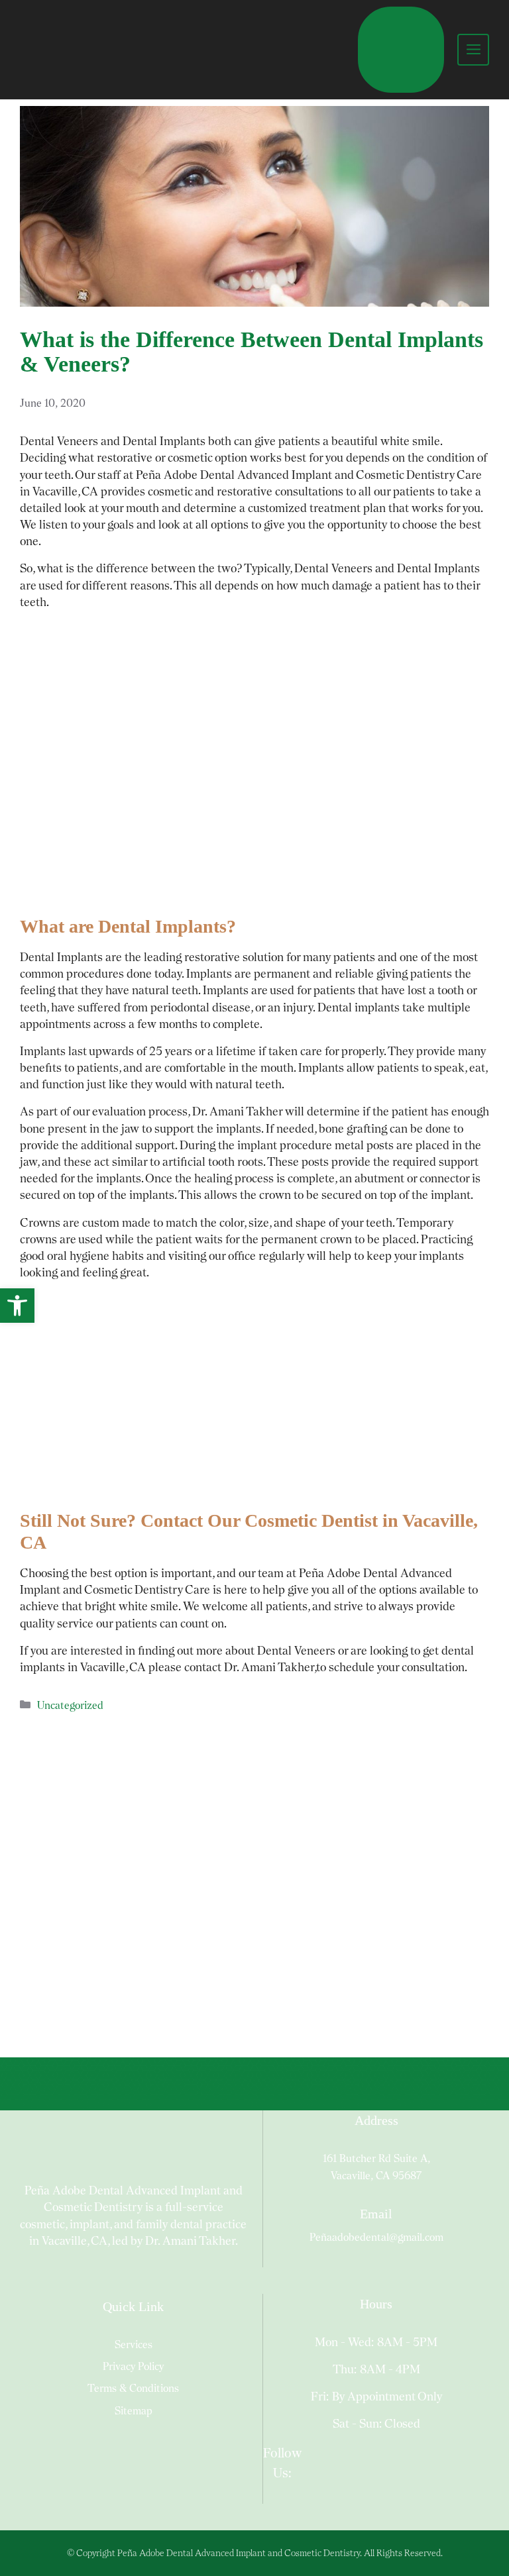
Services (134, 2344)
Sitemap (134, 2411)
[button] (17, 1306)
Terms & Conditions (133, 2388)
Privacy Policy (133, 2366)
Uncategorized (70, 1705)
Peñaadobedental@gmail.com (376, 2237)
